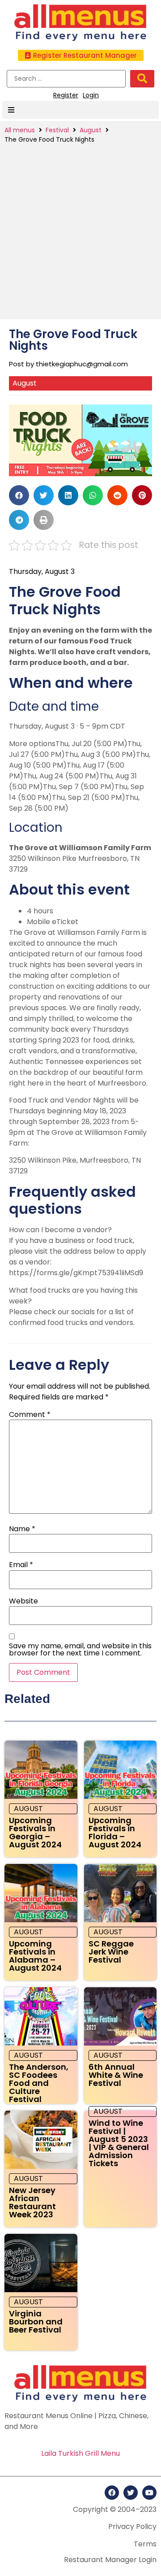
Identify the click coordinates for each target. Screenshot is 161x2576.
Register (66, 95)
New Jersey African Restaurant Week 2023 (32, 2202)
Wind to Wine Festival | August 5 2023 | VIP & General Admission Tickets (119, 2143)
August (91, 130)
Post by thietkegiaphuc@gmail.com (68, 364)
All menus (20, 130)
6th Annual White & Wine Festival (116, 2075)
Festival (57, 130)
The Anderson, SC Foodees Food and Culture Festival (39, 2083)
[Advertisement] (80, 230)
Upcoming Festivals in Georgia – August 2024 (35, 1832)
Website (23, 1601)
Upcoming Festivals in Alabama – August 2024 (35, 1956)
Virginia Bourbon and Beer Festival (36, 2322)
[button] (81, 55)
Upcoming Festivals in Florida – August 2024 (115, 1832)
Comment (30, 1415)
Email (21, 1565)
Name (22, 1529)
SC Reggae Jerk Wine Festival (111, 1952)
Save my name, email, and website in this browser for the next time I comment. (80, 1650)
